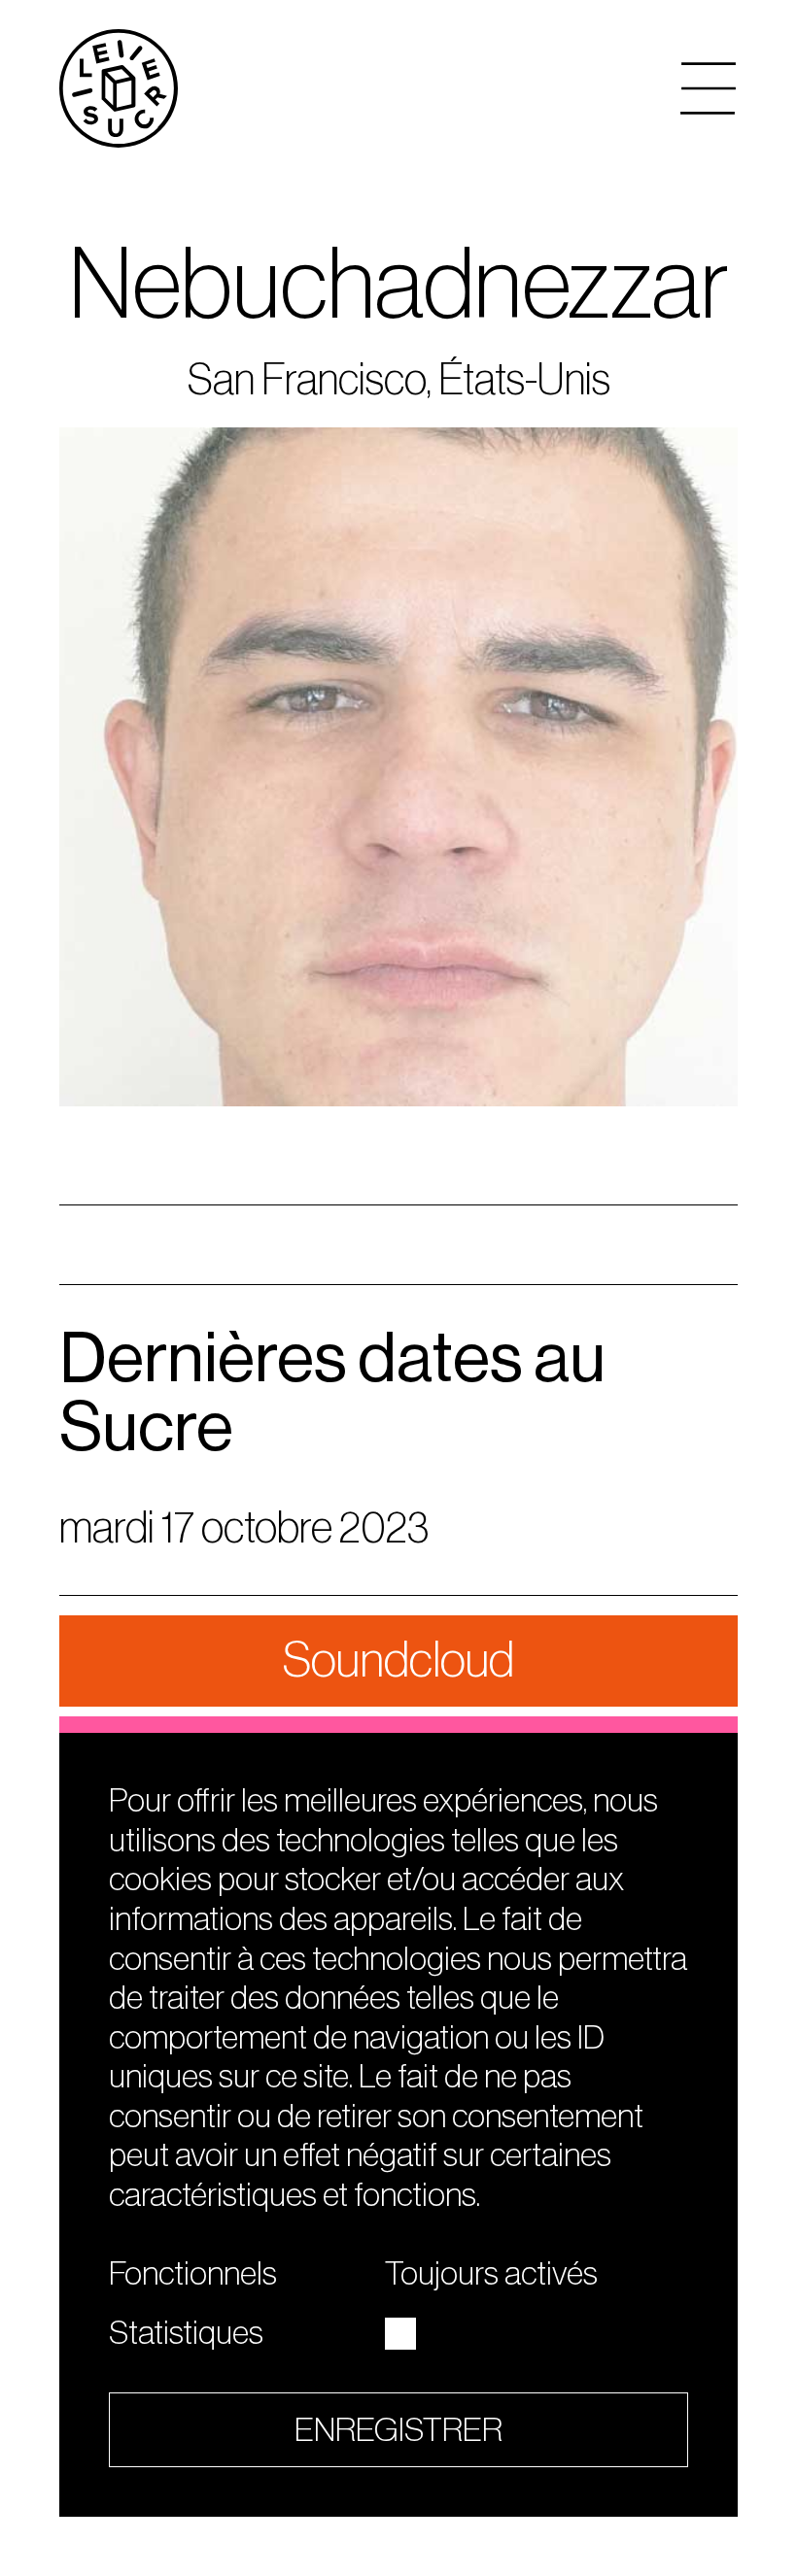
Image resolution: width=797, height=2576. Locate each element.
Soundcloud (398, 1661)
